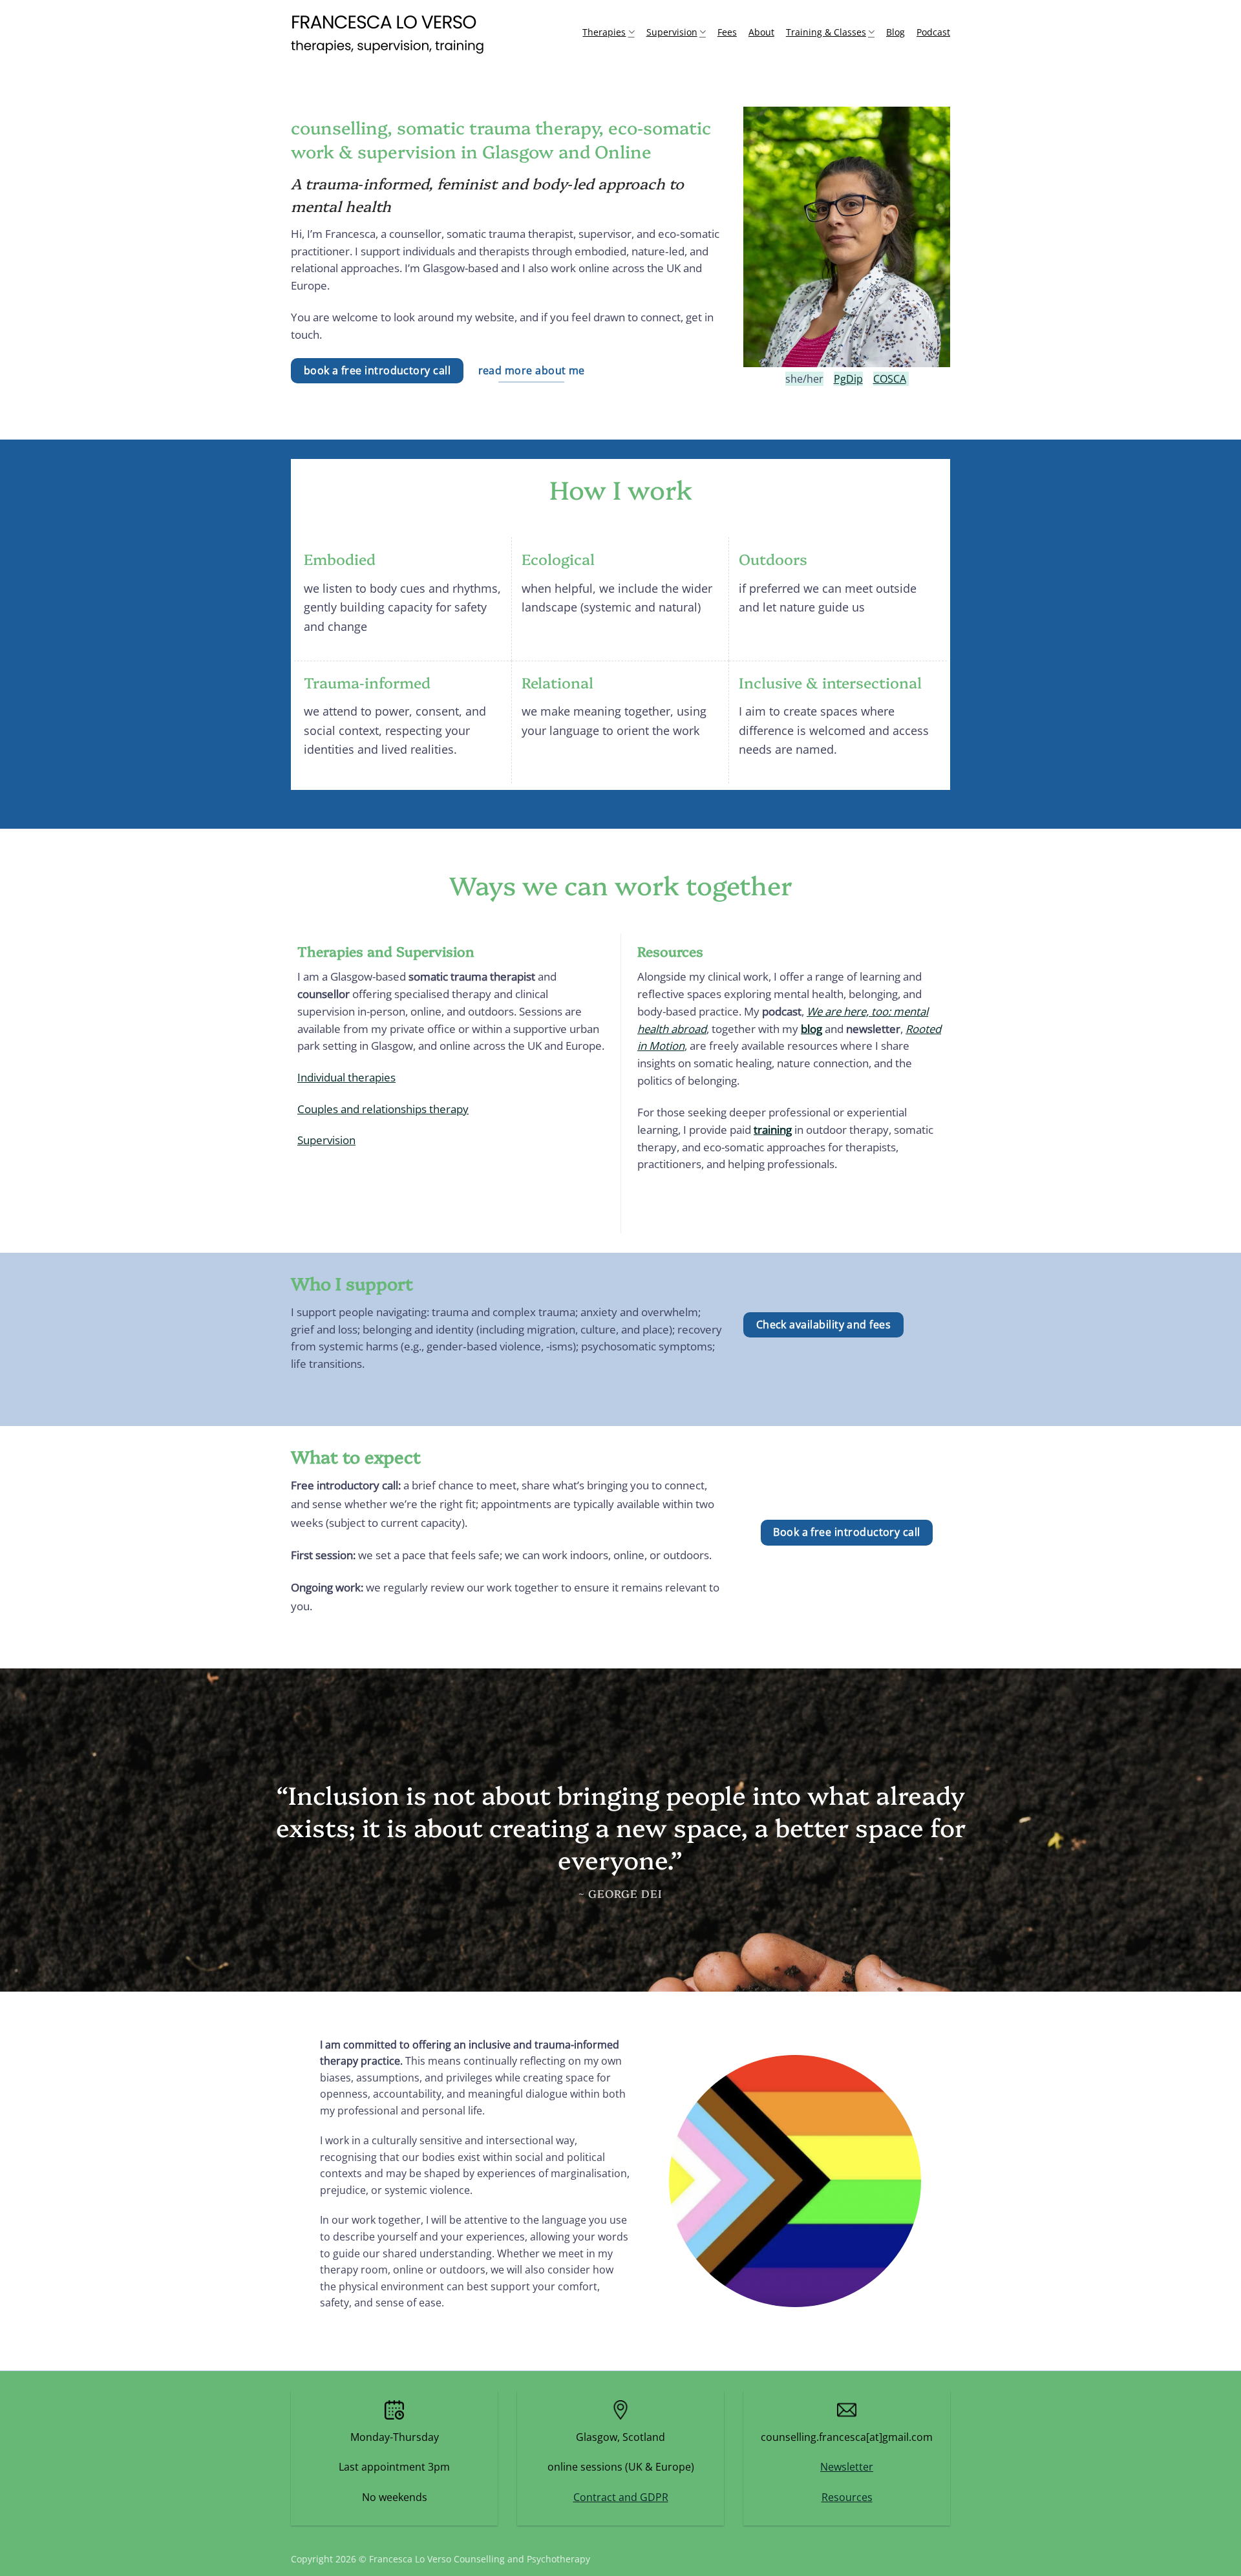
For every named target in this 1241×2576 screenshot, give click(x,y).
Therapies (604, 32)
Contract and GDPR (621, 2497)
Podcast (933, 32)
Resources (847, 2497)
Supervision (672, 32)
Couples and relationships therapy (383, 1109)
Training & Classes (826, 32)
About (761, 32)
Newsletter (847, 2467)
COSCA (890, 379)
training (773, 1130)
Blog (896, 32)
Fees (727, 32)
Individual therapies (346, 1077)
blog (811, 1029)
